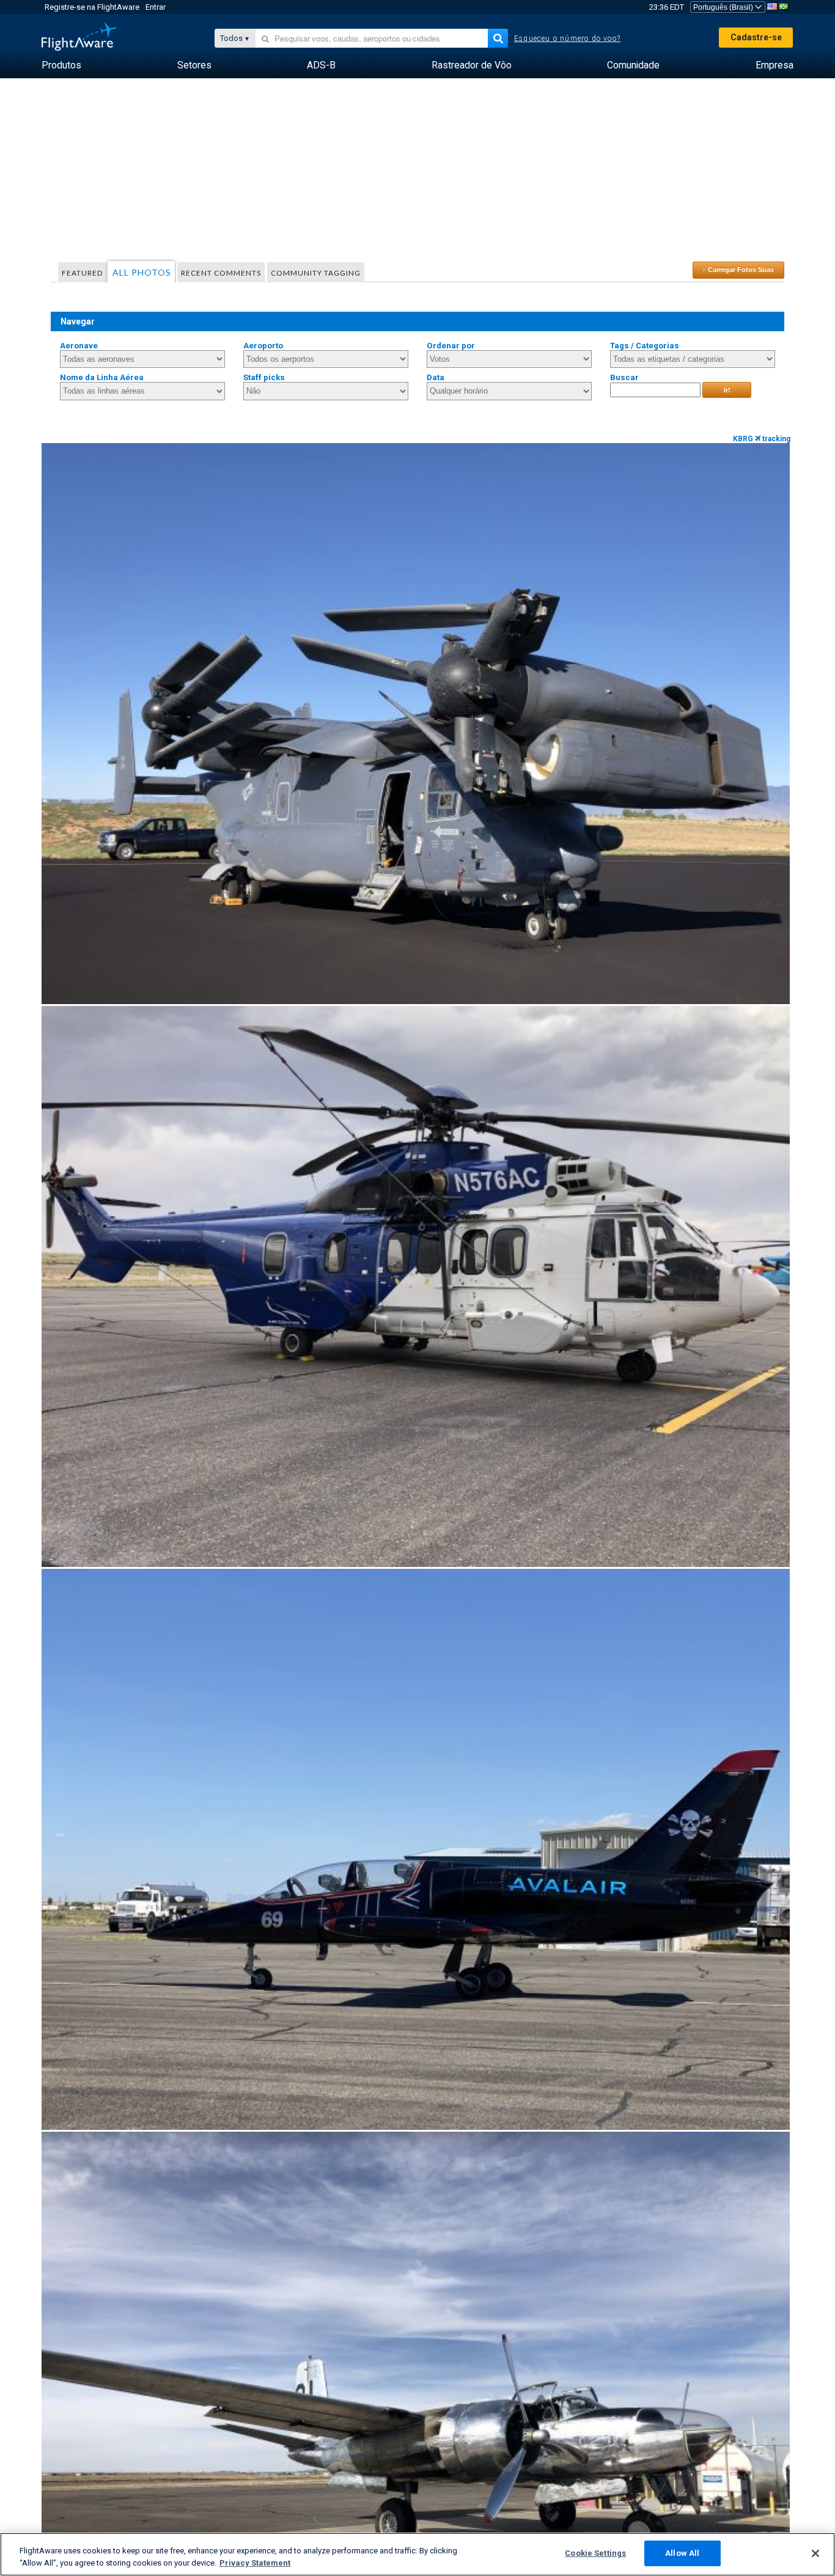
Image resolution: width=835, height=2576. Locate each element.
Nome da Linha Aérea (102, 377)
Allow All (682, 2553)
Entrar (156, 7)
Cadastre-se (756, 37)
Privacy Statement (255, 2563)
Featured (82, 273)
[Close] (815, 2553)
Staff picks (264, 377)
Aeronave (79, 346)
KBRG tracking (762, 439)
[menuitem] (61, 65)
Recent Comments (221, 273)
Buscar (624, 377)
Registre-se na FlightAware (92, 7)
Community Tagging (316, 273)
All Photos (142, 272)
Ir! (727, 390)
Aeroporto (263, 346)
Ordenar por (451, 346)
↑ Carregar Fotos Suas (738, 270)
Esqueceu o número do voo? (567, 39)
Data (436, 377)
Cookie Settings (595, 2553)
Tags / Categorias (645, 346)
